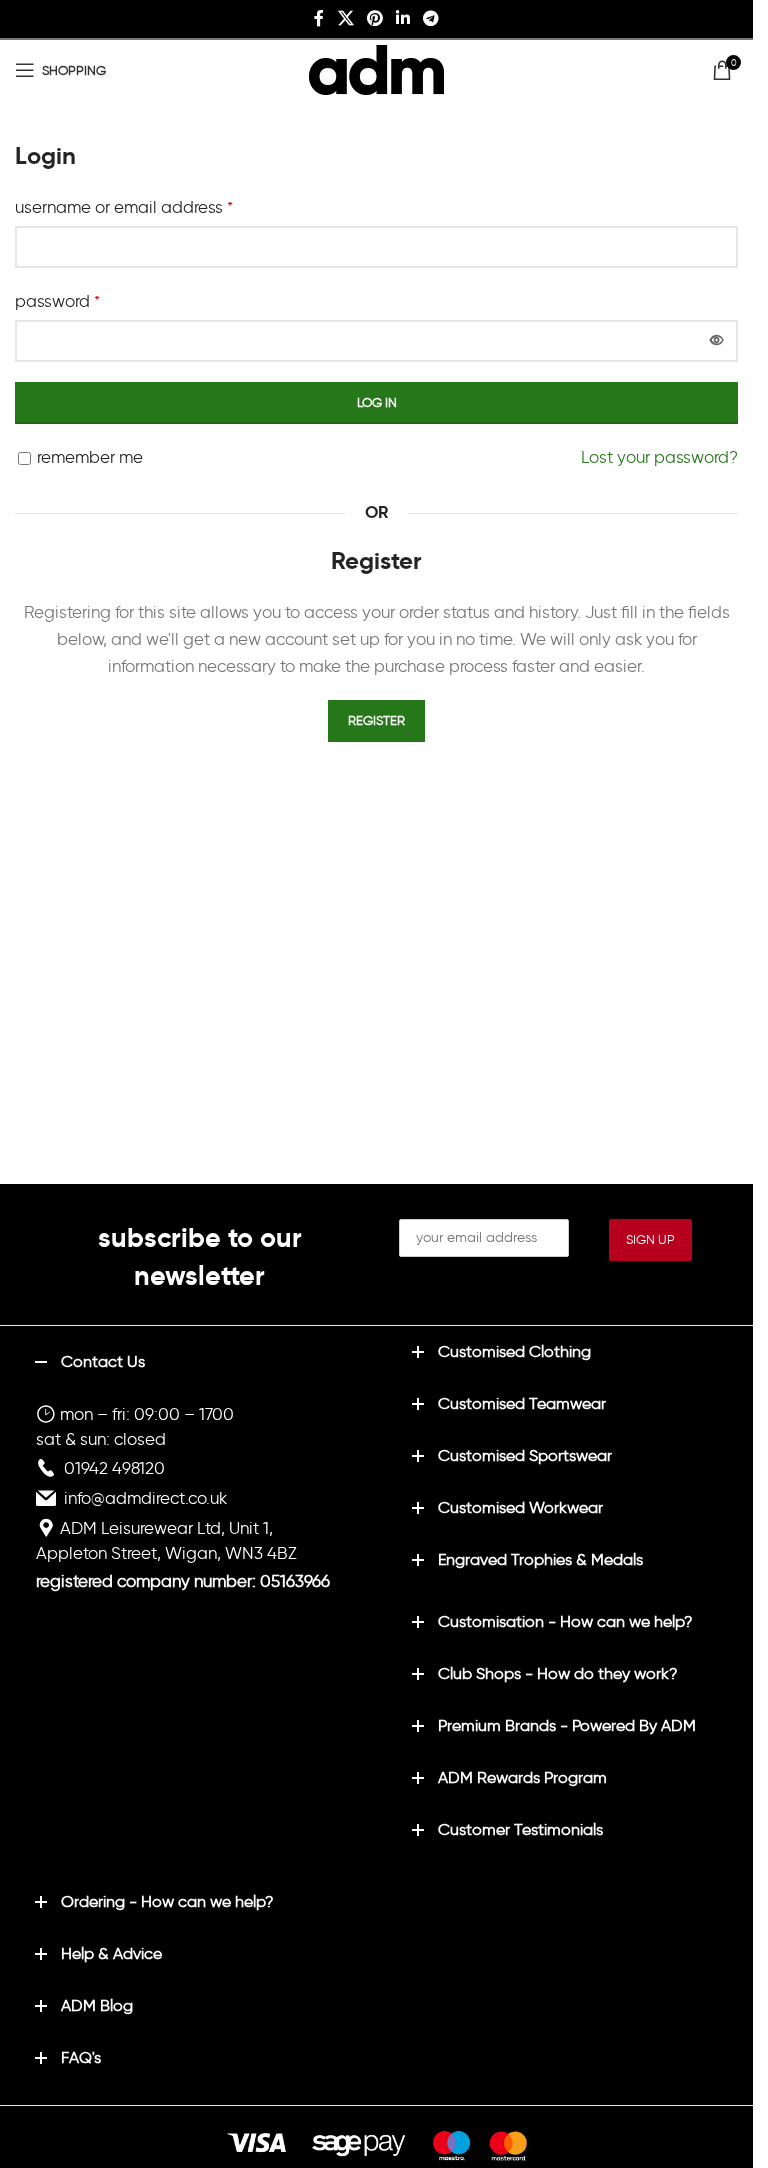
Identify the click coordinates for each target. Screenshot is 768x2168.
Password (57, 301)
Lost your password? (659, 457)
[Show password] (717, 341)
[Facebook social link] (319, 18)
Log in (377, 402)
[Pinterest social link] (374, 18)
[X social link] (345, 18)
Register (376, 720)
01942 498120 (114, 1468)
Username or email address (124, 207)
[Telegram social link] (431, 18)
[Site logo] (376, 66)
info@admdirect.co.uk (145, 1498)
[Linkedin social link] (403, 18)
